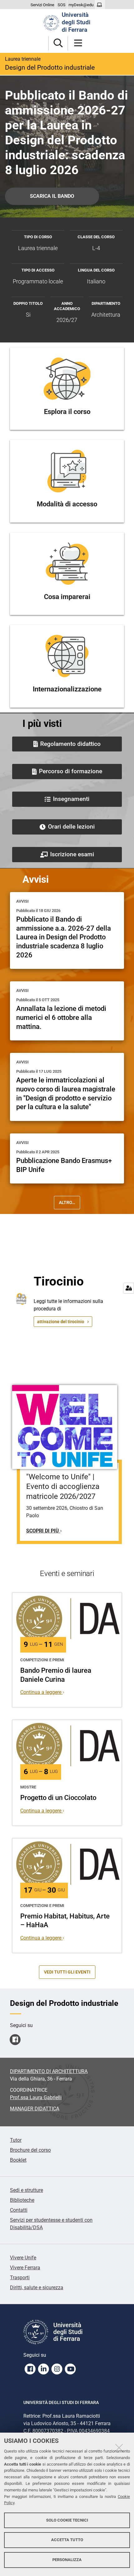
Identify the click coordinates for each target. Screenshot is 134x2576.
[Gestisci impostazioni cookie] (129, 1288)
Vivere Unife (23, 2258)
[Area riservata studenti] (100, 5)
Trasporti (20, 2278)
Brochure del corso (30, 2150)
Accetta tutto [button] (67, 2540)
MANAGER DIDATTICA (35, 2109)
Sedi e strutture (26, 2190)
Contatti (19, 2210)
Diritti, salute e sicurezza (37, 2288)
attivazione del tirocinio (61, 1322)
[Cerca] (58, 43)
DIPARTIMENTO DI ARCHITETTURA (49, 2071)
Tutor (16, 2140)
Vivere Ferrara (25, 2268)
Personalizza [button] (67, 2560)
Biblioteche (22, 2200)
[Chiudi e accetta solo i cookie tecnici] (119, 2448)
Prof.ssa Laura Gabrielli (36, 2097)
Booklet (18, 2160)
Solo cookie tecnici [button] (67, 2520)
